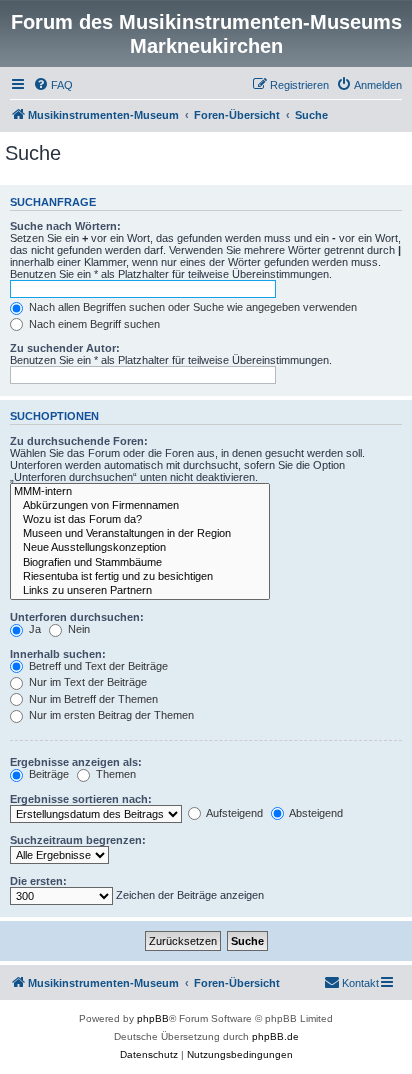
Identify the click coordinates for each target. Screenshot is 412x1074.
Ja (33, 629)
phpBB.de (275, 1036)
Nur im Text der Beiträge (86, 682)
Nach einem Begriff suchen (93, 324)
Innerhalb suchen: (58, 654)
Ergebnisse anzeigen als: (76, 762)
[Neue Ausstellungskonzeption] (140, 548)
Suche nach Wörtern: (65, 226)
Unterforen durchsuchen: (77, 617)
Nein (77, 629)
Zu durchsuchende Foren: (79, 441)
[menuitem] (53, 85)
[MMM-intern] (140, 492)
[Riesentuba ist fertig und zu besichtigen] (140, 577)
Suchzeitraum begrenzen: (78, 840)
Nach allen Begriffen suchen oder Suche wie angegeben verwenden (191, 307)
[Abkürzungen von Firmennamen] (140, 506)
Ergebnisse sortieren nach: (81, 799)
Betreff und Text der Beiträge (97, 666)
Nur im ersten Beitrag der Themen (110, 715)
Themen (114, 774)
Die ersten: (38, 881)
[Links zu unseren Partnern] (140, 591)
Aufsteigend (233, 813)
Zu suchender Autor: (65, 348)
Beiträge (47, 774)
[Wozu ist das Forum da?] (140, 520)
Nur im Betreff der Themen (92, 699)
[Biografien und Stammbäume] (140, 563)
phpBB (153, 1018)
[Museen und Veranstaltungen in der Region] (140, 534)
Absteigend (315, 813)
